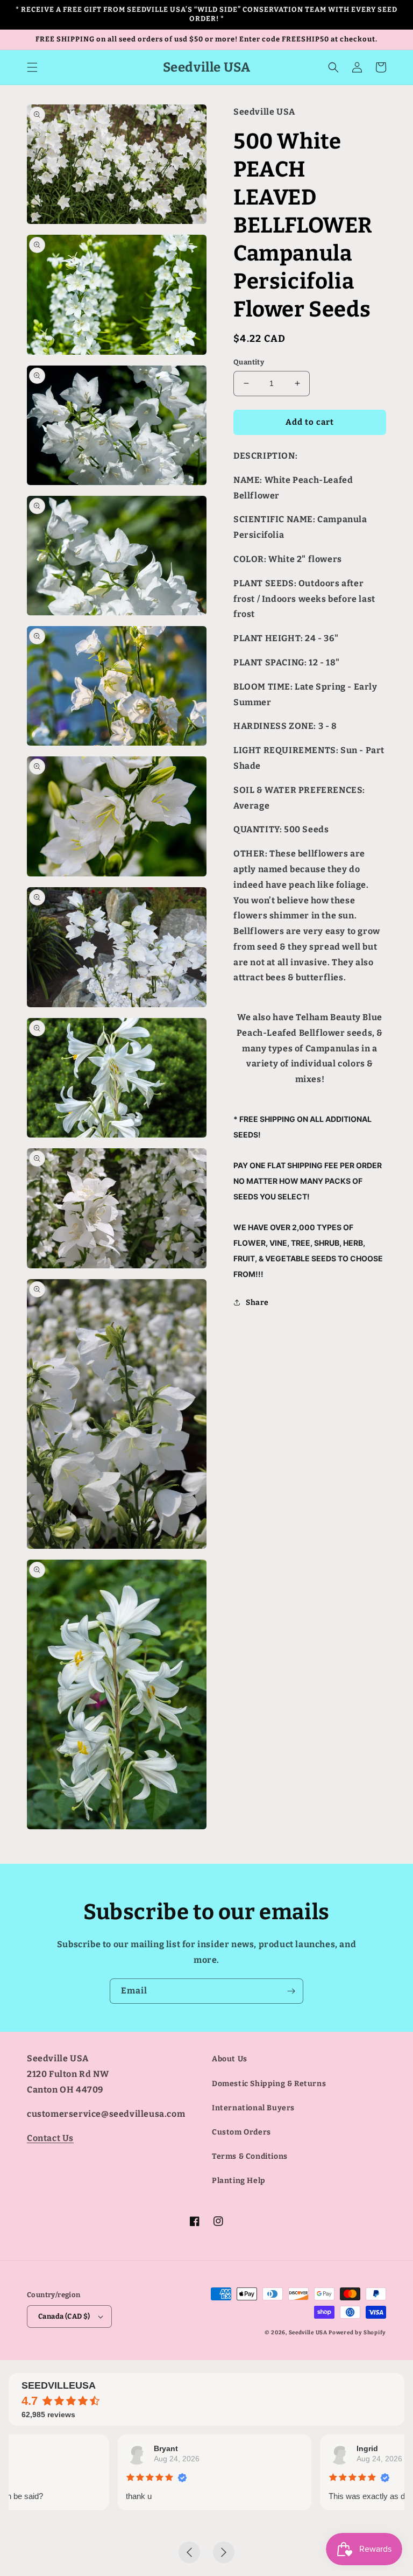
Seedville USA (308, 2333)
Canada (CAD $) (64, 2316)
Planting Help (239, 2181)
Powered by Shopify (357, 2333)
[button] (32, 67)
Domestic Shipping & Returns (269, 2084)
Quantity (249, 362)
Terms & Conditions (250, 2156)
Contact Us (50, 2138)
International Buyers (253, 2108)
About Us (230, 2059)
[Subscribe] (291, 1991)
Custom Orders (241, 2132)
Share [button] (257, 1303)
